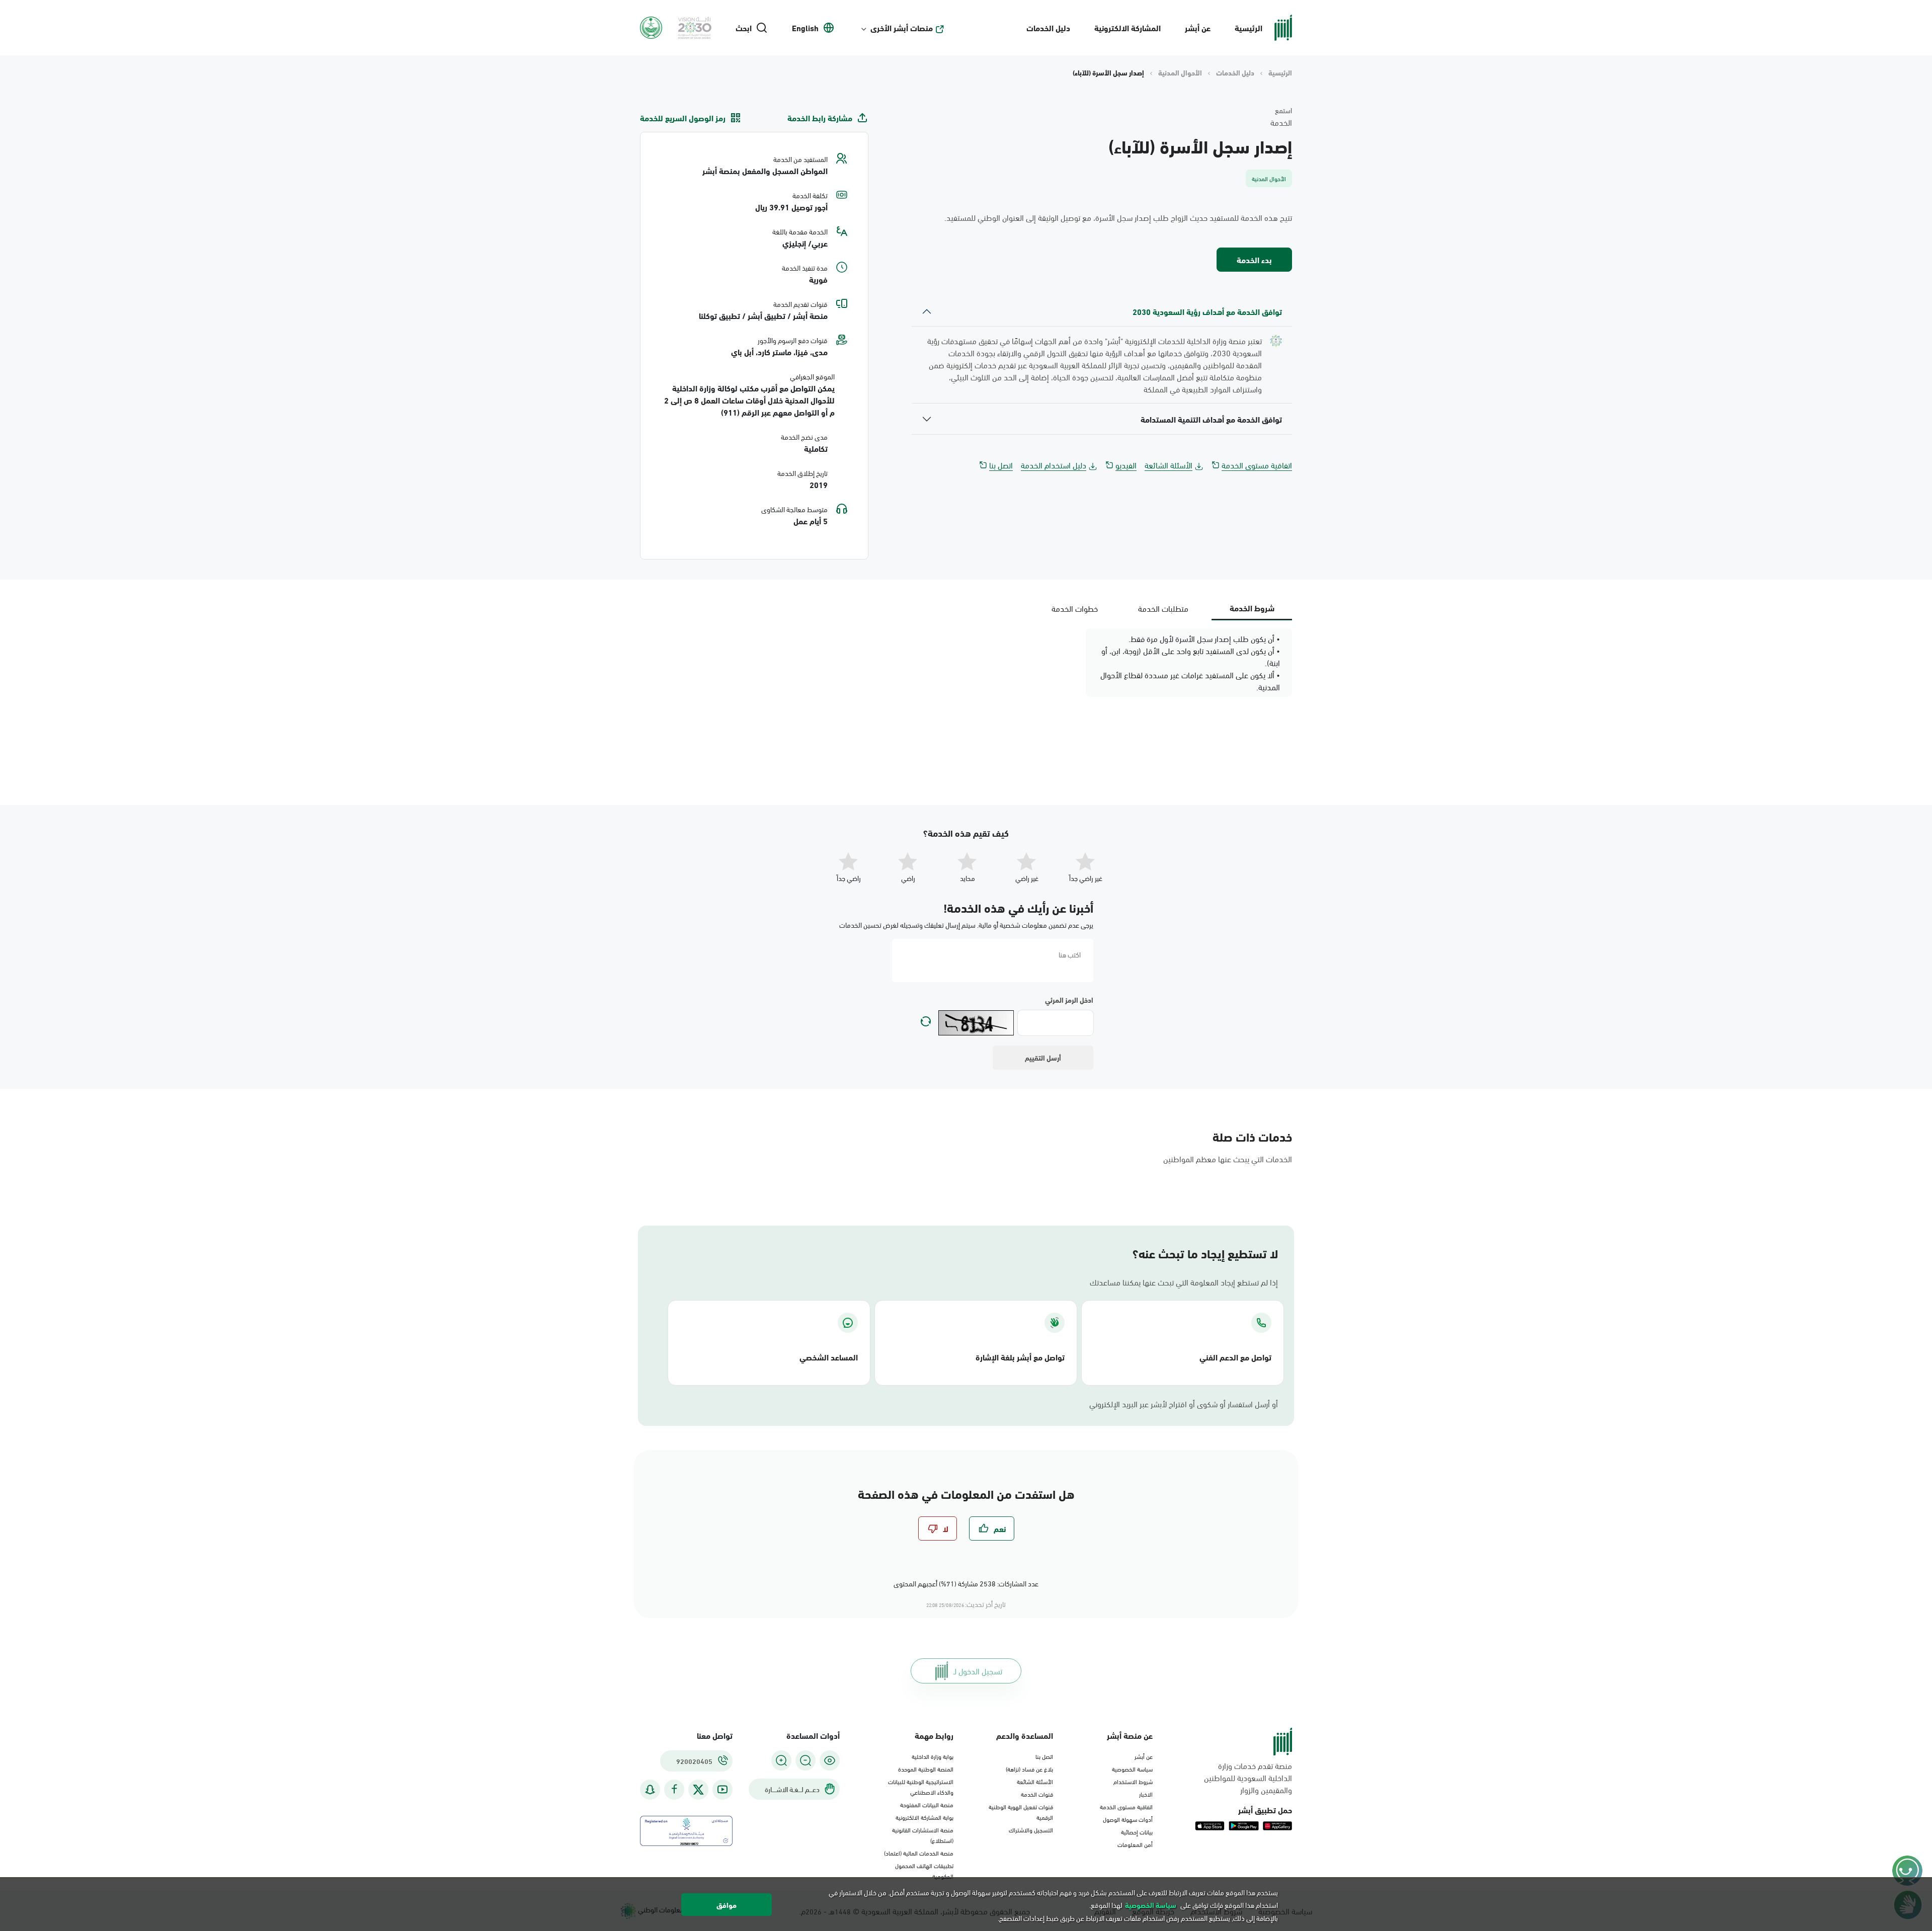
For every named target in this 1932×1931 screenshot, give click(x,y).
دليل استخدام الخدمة (1054, 465)
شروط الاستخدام (1133, 1781)
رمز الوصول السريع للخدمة (683, 118)
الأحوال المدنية (1180, 72)
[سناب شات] (650, 1789)
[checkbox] (992, 1528)
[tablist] (1163, 608)
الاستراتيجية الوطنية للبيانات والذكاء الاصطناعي (921, 1786)
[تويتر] (698, 1790)
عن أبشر (1198, 27)
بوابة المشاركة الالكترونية (924, 1817)
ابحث (744, 28)
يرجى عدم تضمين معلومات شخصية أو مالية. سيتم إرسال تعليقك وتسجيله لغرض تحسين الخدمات (966, 924)
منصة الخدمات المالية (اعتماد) (919, 1853)
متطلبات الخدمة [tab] (1163, 608)
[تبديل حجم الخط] (806, 1760)
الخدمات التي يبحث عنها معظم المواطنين (1228, 1158)
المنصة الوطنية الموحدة (926, 1768)
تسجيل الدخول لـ (978, 1671)
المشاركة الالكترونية (1128, 27)
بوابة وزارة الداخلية (933, 1756)
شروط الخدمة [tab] (1252, 608)
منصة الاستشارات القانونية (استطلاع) (923, 1835)
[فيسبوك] (674, 1789)
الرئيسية (1249, 27)
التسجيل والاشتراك (1031, 1829)
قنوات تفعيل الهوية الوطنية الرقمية (1021, 1812)
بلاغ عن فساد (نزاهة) (1029, 1768)
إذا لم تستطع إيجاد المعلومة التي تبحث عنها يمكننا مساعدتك (1184, 1282)
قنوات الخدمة (1037, 1794)
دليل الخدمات (1048, 27)
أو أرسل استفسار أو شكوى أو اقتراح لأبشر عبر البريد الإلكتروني (1184, 1404)
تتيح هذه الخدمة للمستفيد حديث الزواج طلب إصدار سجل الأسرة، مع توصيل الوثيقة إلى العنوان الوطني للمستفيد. (1118, 217)
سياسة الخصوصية (1132, 1768)
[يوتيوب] (722, 1789)
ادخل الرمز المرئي (1069, 1000)
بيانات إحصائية (1137, 1831)
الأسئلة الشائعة (1169, 465)
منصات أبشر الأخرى (902, 28)
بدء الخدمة (1254, 259)
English (805, 28)
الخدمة (1281, 122)
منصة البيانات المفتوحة (927, 1804)
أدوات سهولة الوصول (1128, 1819)
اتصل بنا (1001, 465)
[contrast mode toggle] (830, 1760)
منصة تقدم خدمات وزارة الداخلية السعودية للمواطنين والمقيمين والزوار (1248, 1778)
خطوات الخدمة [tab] (1075, 608)
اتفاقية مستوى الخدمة (1257, 465)
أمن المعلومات (1135, 1844)
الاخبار (1146, 1794)
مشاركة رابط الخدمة (820, 118)
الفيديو (1126, 465)
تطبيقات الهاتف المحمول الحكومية (924, 1870)
